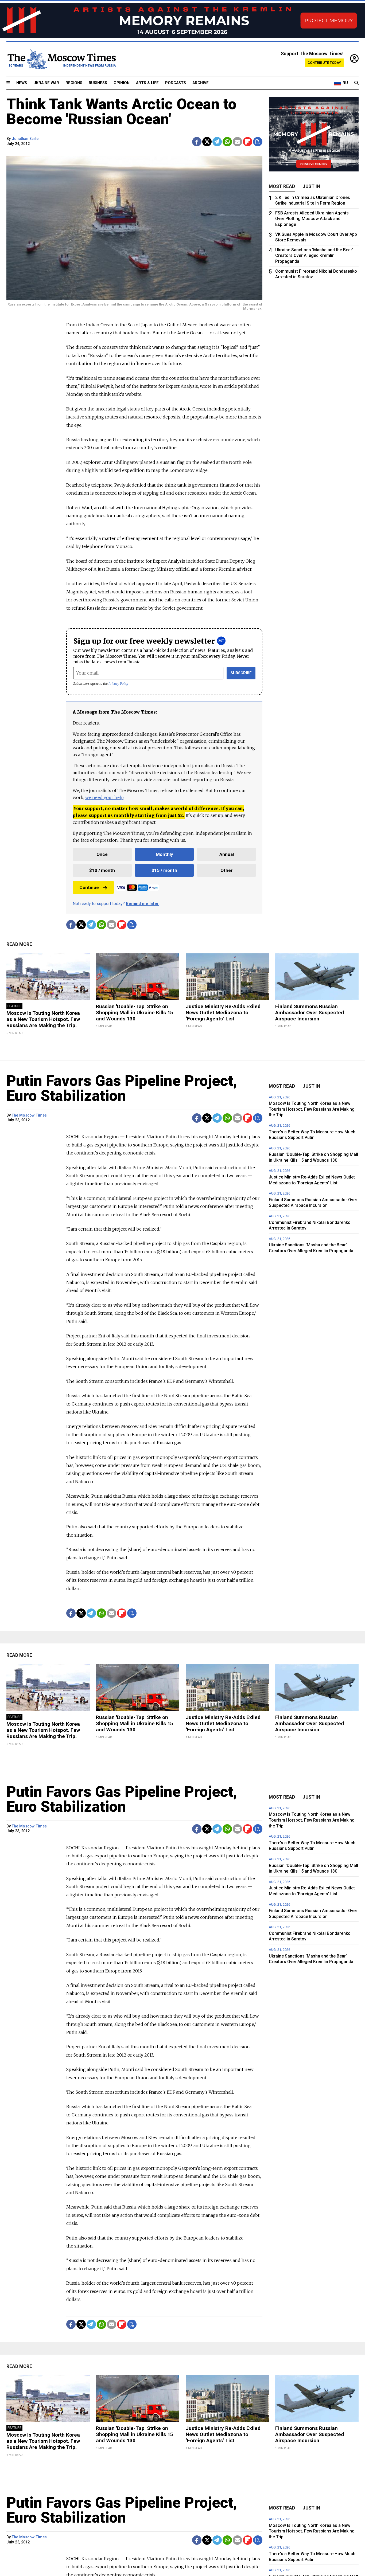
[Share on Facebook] (197, 142)
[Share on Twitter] (207, 142)
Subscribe (241, 673)
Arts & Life (147, 83)
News (22, 83)
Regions (74, 83)
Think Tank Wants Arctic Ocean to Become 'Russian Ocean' (121, 112)
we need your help (104, 797)
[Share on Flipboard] (248, 142)
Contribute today (324, 63)
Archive (201, 83)
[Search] (356, 83)
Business (98, 83)
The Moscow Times (29, 1115)
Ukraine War (46, 83)
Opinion (122, 83)
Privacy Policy (119, 684)
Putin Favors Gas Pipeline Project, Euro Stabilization (122, 1088)
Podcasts (176, 83)
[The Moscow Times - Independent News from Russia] (61, 59)
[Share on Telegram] (217, 142)
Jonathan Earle (25, 139)
